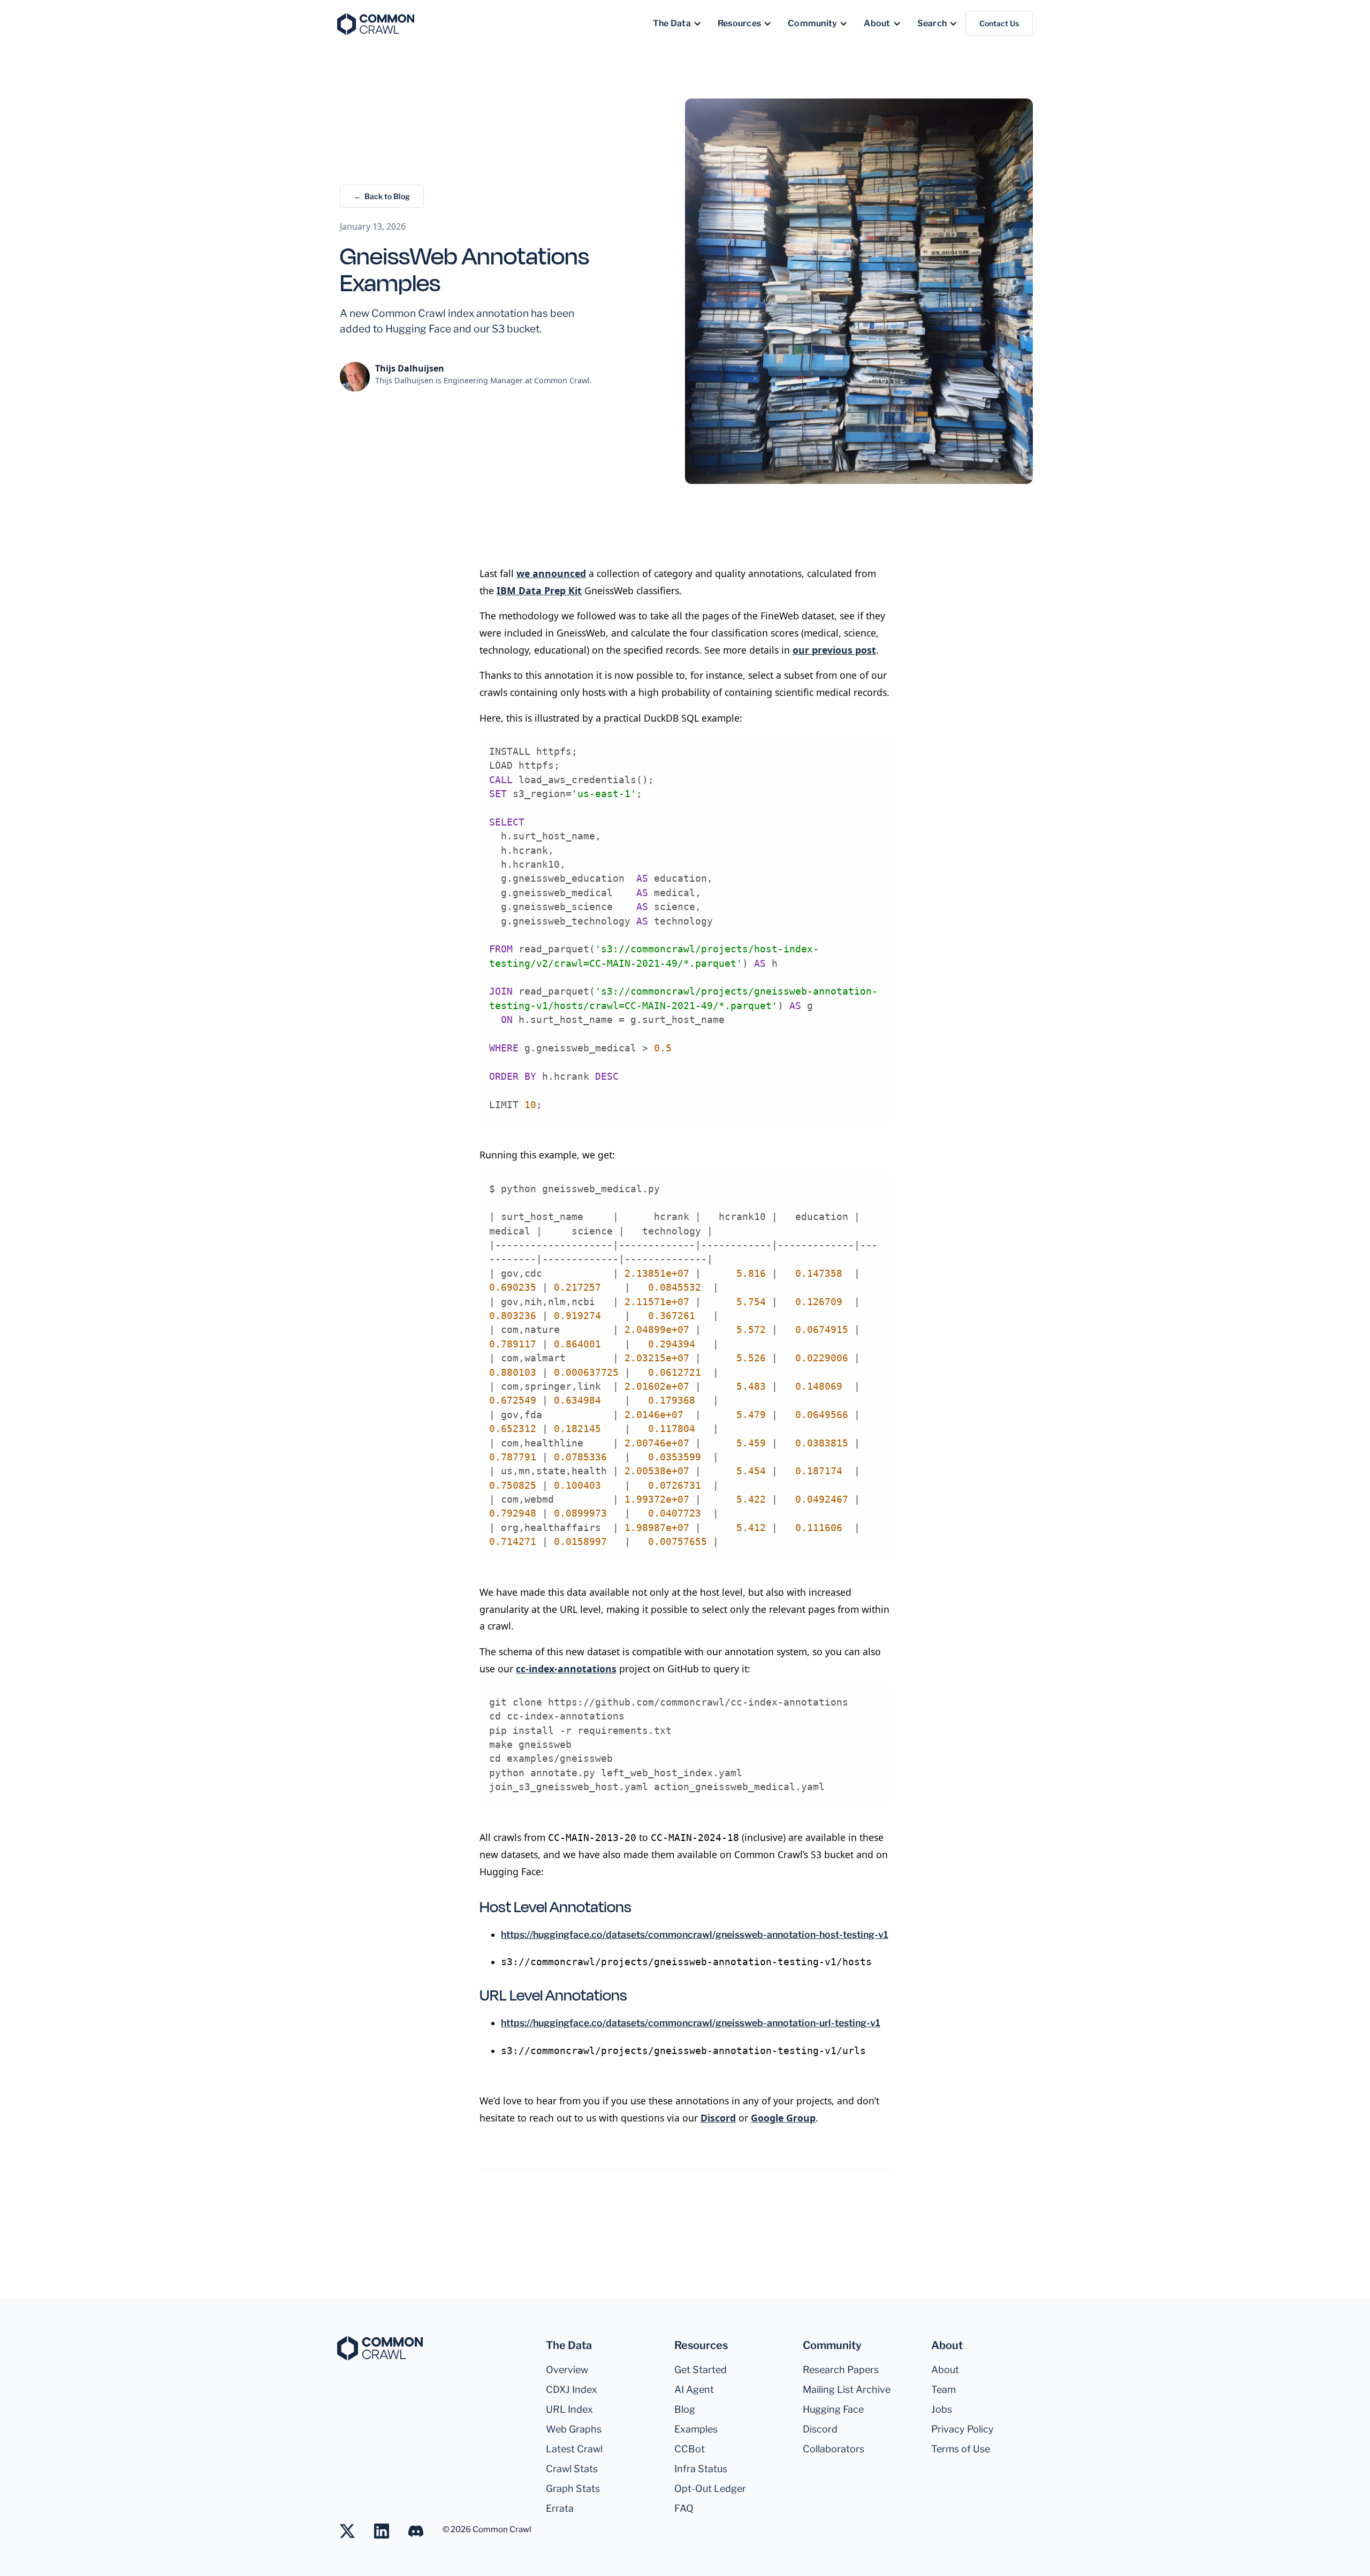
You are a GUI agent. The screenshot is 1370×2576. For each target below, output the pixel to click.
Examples (696, 2429)
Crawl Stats (572, 2469)
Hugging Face (833, 2409)
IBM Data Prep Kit (539, 590)
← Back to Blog (382, 196)
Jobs (942, 2409)
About (945, 2370)
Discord (718, 2118)
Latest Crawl (574, 2449)
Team (943, 2389)
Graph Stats (573, 2488)
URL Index (569, 2409)
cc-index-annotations (566, 1669)
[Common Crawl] (380, 2348)
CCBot (690, 2449)
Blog (685, 2409)
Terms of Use (961, 2449)
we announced (551, 573)
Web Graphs (574, 2429)
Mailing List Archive (847, 2389)
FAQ (684, 2508)
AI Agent (694, 2389)
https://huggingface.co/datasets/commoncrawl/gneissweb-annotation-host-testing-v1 (695, 1934)
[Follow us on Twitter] (353, 2531)
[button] (677, 24)
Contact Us (999, 23)
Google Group (783, 2118)
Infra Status (701, 2469)
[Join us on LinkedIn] (387, 2531)
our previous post (834, 650)
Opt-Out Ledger (710, 2488)
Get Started (701, 2370)
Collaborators (834, 2449)
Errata (560, 2508)
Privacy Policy (962, 2429)
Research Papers (841, 2370)
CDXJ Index (572, 2389)
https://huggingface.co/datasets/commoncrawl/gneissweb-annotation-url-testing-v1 (691, 2023)
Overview (567, 2370)
